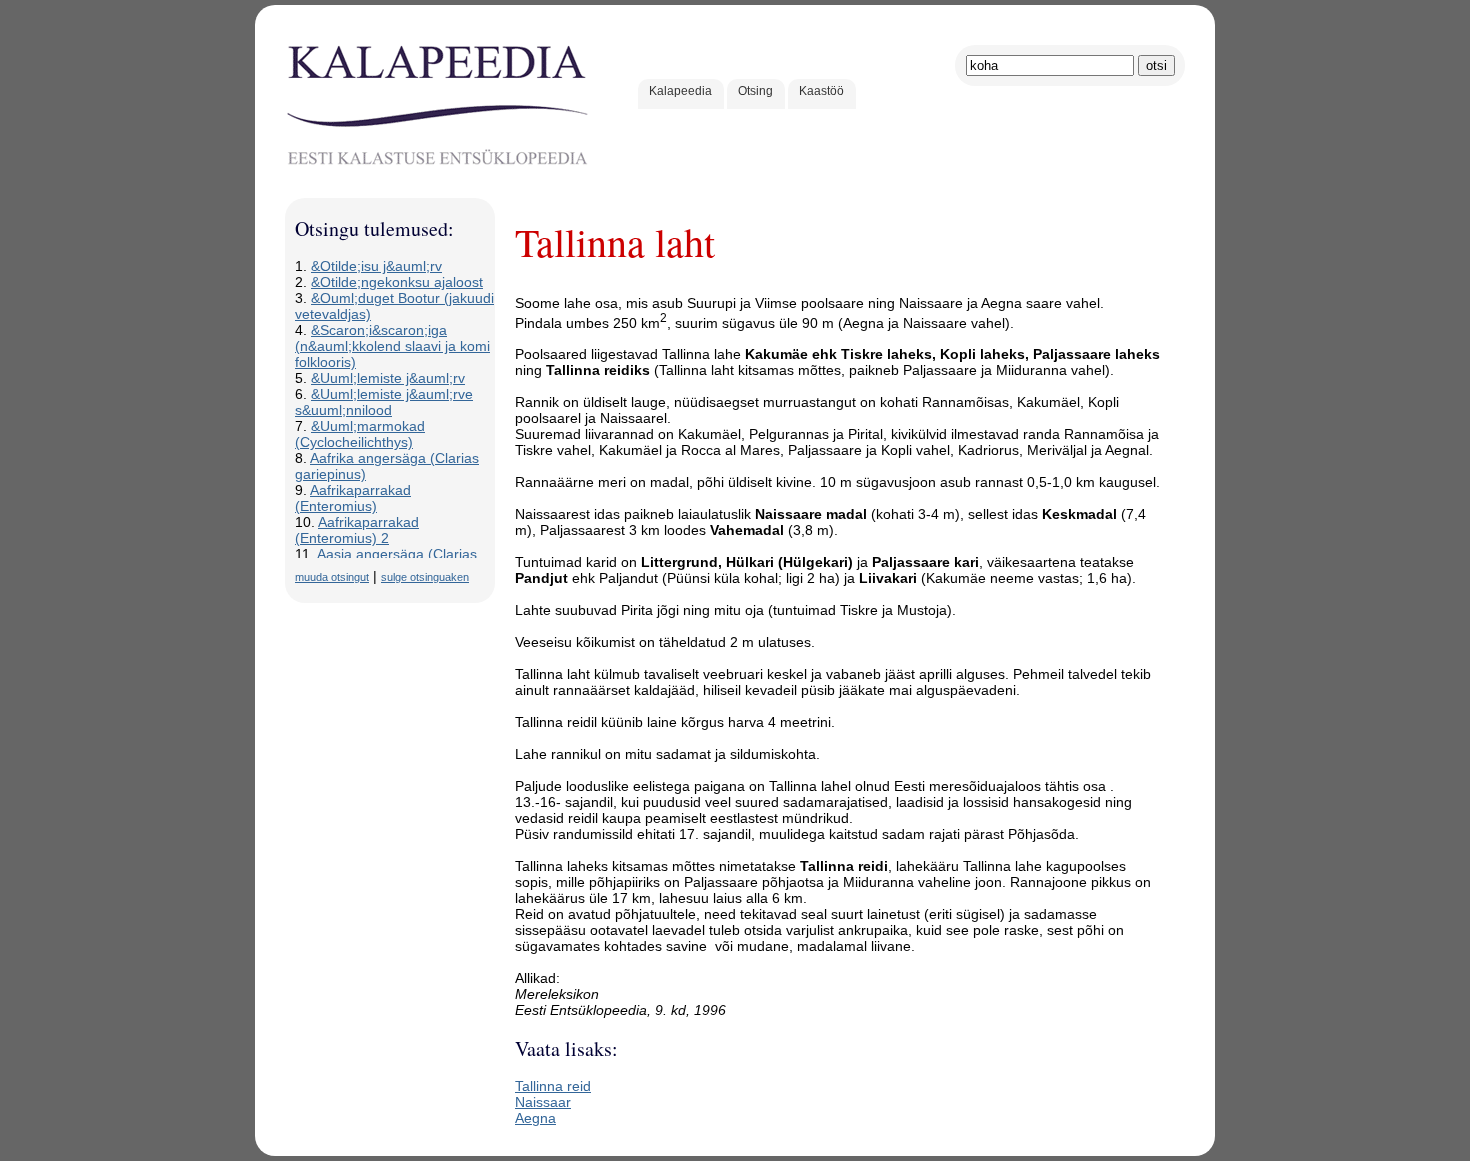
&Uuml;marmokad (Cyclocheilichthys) (360, 434)
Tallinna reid (553, 1086)
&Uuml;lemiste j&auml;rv (388, 378)
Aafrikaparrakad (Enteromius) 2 (357, 530)
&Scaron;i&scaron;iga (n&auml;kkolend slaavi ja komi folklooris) (392, 346)
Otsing (755, 91)
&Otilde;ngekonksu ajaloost (397, 282)
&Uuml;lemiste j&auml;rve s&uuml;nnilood (384, 402)
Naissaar (543, 1102)
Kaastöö (821, 91)
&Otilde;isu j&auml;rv (376, 266)
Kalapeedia (680, 91)
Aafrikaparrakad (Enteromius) (353, 498)
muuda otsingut (332, 577)
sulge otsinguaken (425, 577)
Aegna (535, 1118)
